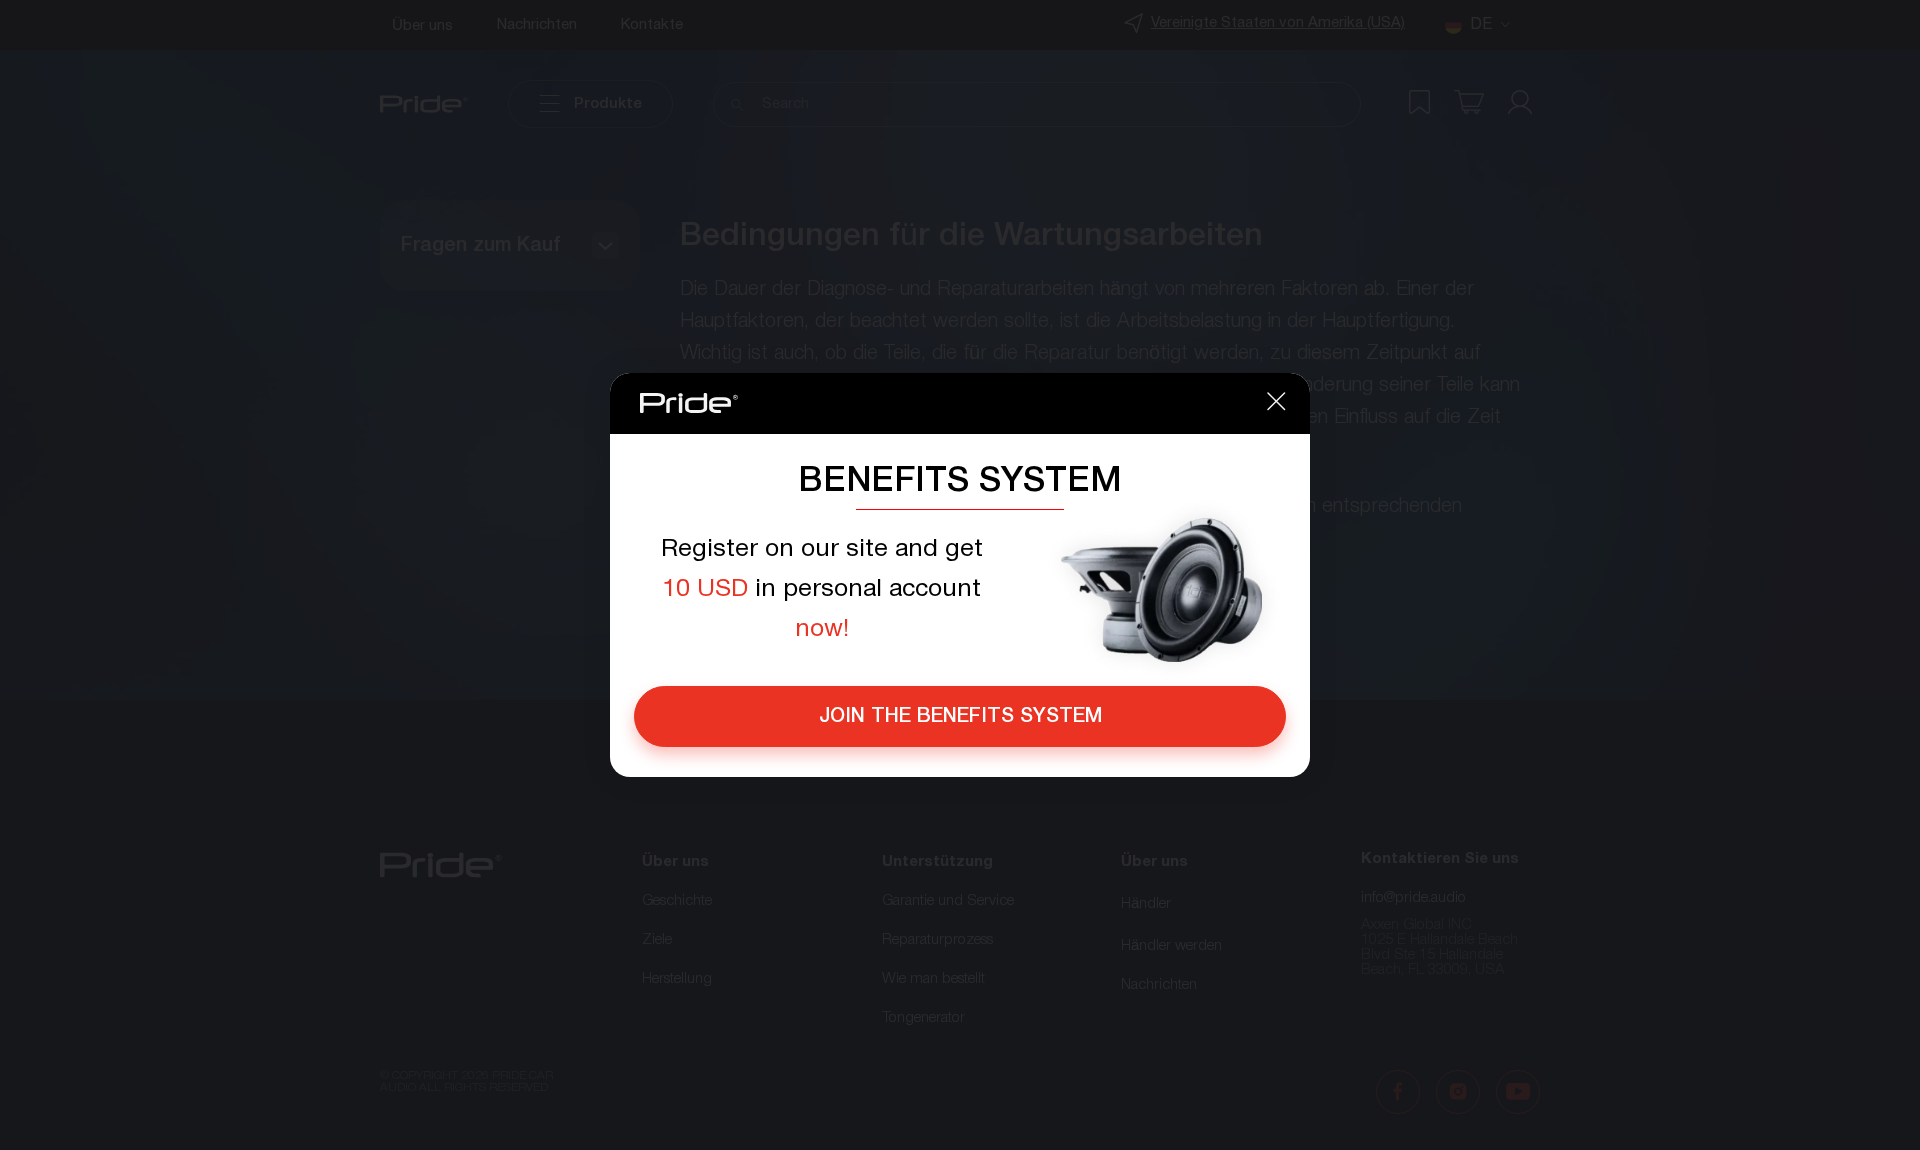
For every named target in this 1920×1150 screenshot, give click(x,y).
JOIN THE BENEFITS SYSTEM (960, 717)
